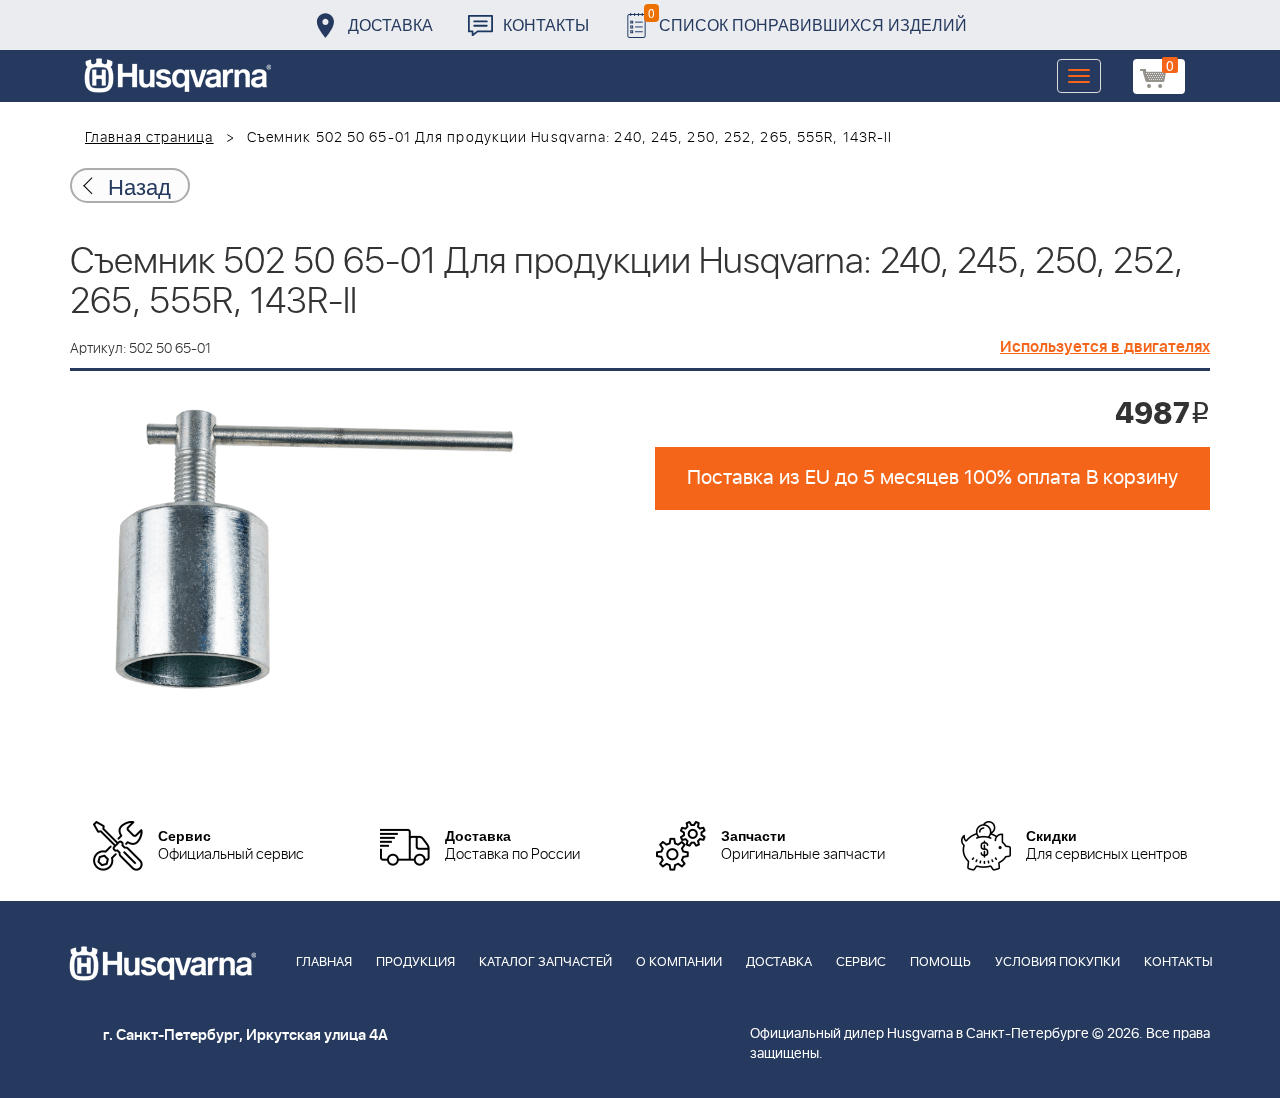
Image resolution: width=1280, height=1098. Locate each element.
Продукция (415, 962)
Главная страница (149, 138)
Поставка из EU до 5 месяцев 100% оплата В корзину (932, 478)
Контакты (546, 24)
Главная (324, 962)
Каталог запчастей (545, 962)
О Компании (679, 962)
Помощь (940, 962)
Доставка (390, 24)
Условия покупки (1057, 962)
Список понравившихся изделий (807, 19)
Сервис (861, 962)
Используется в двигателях (1105, 347)
